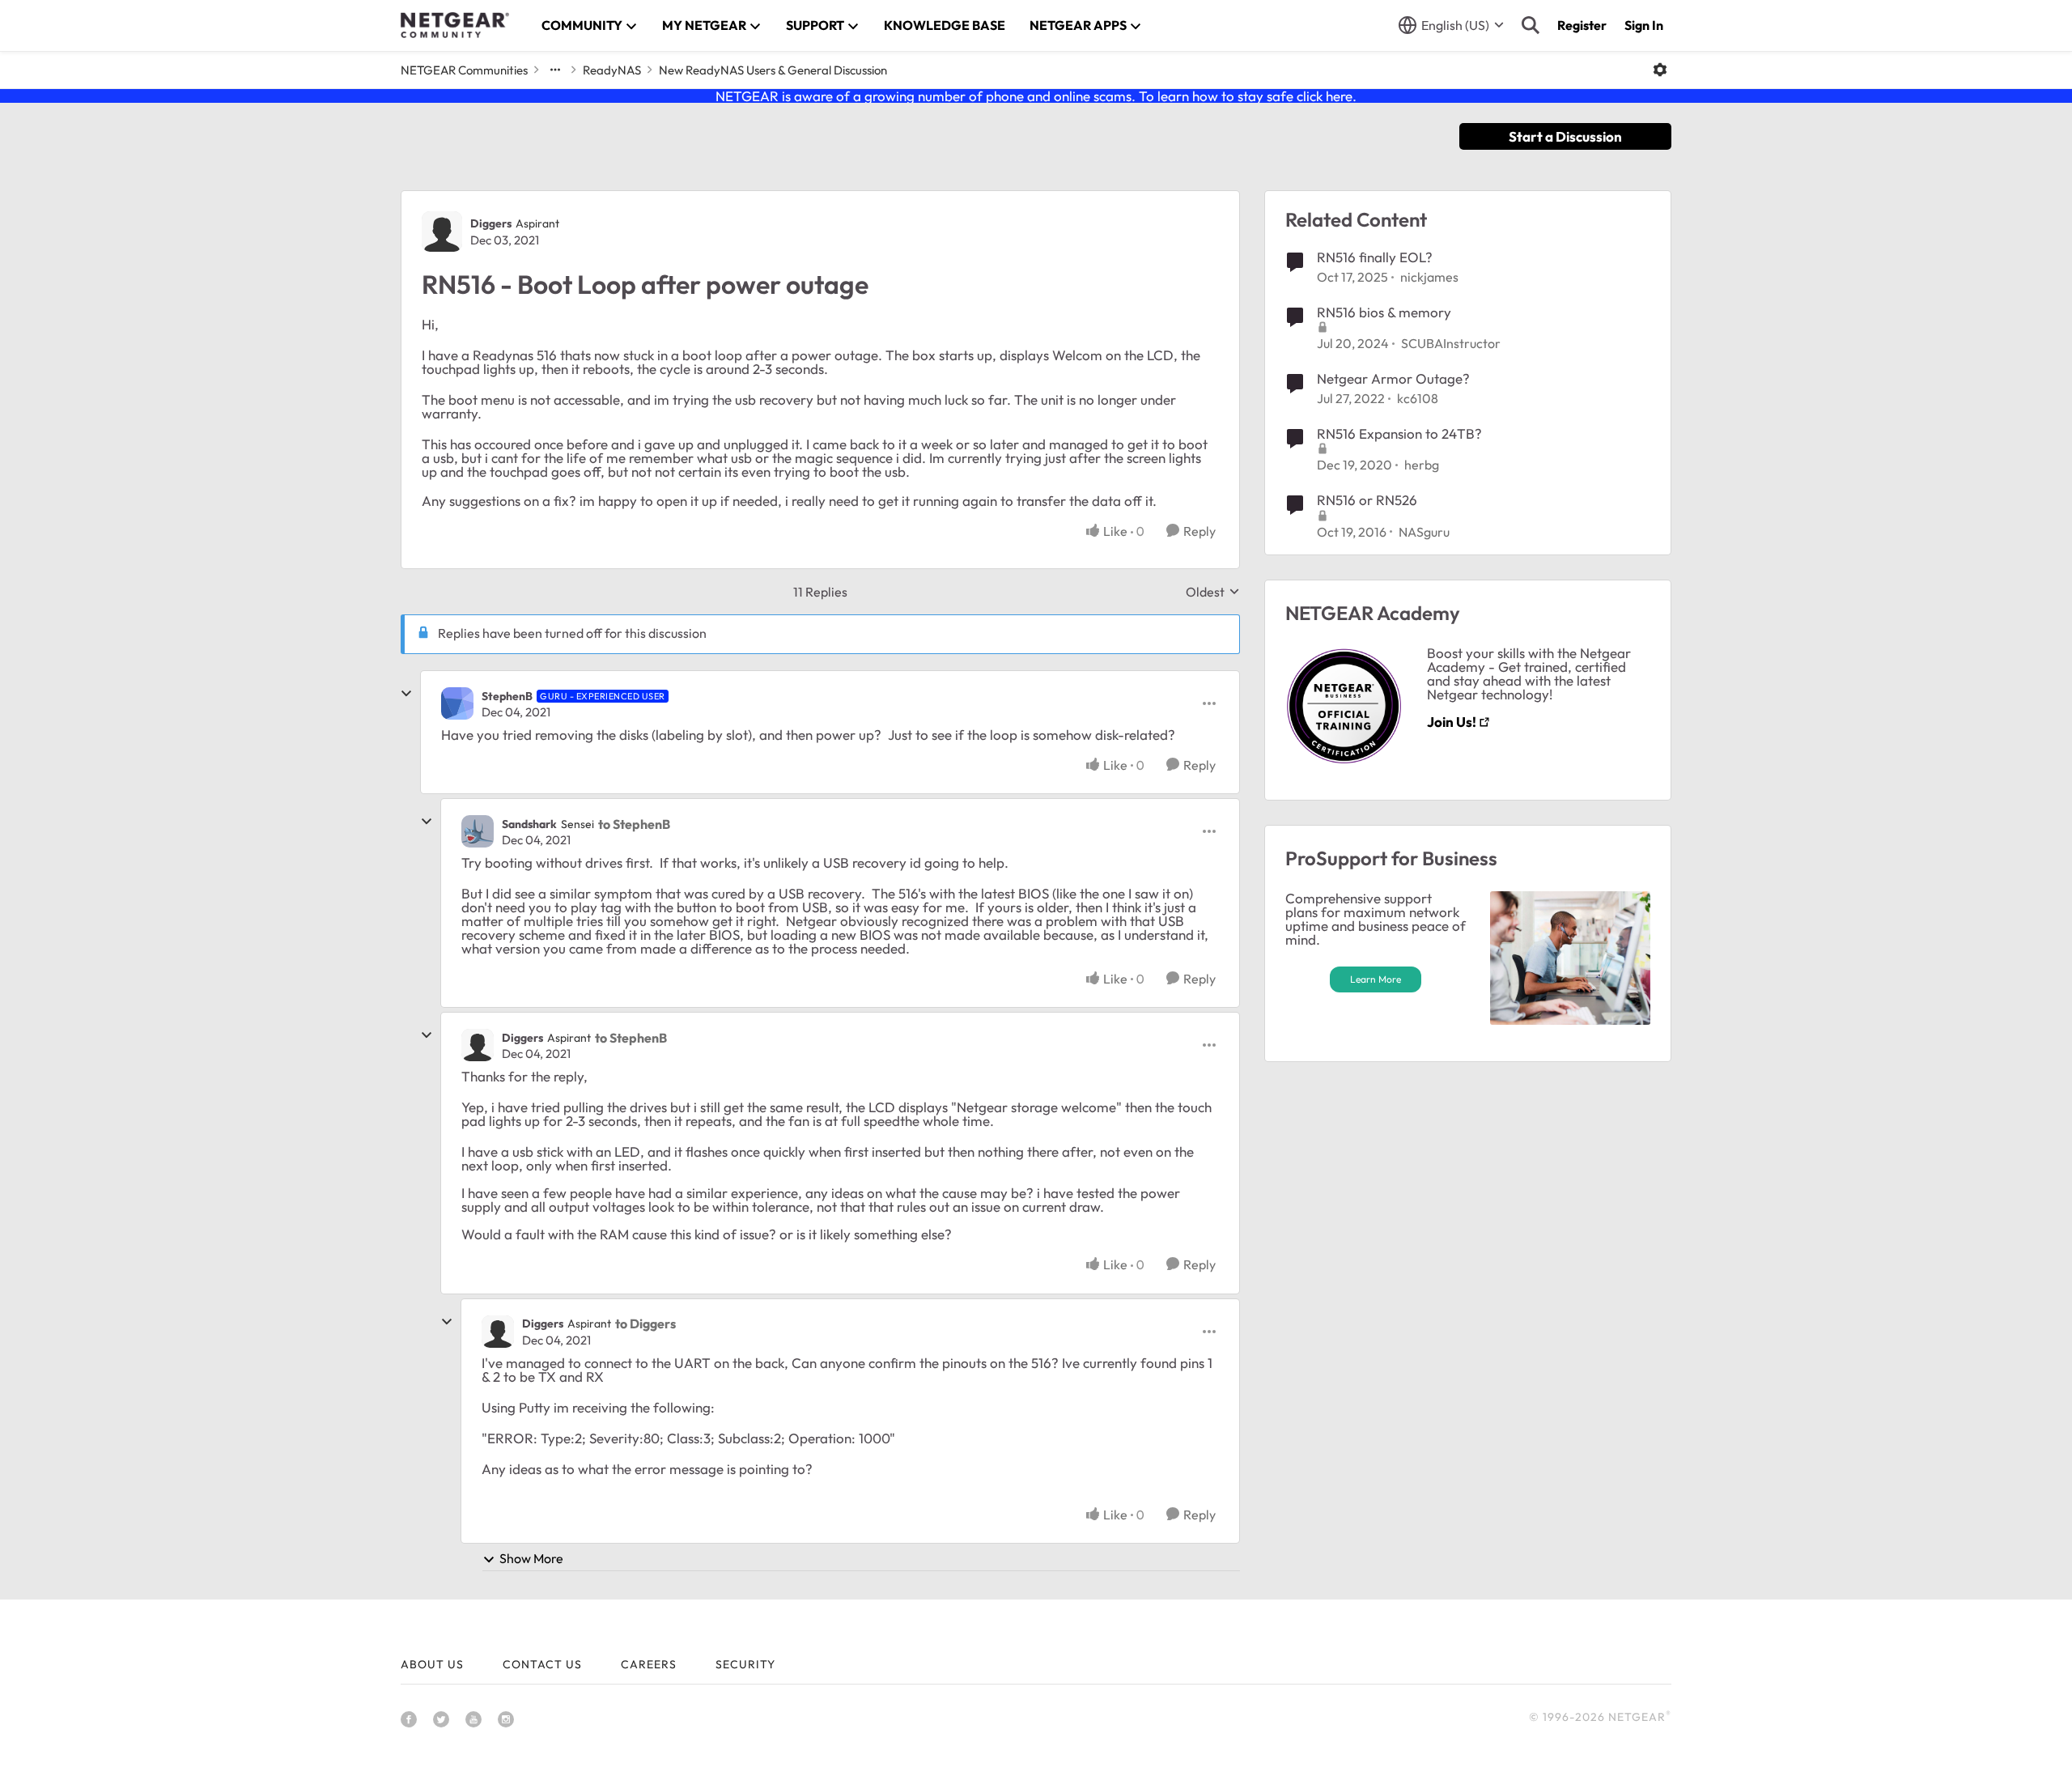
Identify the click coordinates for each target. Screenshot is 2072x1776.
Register (1582, 25)
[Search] (1531, 25)
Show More (531, 1558)
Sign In (1644, 25)
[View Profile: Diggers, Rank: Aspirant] (442, 232)
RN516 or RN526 (1367, 500)
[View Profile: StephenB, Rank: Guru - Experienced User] (457, 703)
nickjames (1429, 277)
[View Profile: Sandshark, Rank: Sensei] (478, 831)
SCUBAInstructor (1451, 343)
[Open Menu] (1660, 70)
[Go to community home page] (455, 25)
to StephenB (634, 824)
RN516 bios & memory (1384, 312)
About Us (432, 1664)
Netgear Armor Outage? (1393, 378)
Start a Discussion (1565, 136)
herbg (1422, 465)
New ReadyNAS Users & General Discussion (773, 70)
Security (745, 1664)
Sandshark (529, 824)
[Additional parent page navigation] (555, 70)
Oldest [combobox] (1213, 592)
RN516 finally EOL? (1375, 257)
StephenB (507, 696)
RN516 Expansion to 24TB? (1399, 433)
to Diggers (645, 1324)
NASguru (1424, 532)
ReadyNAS (612, 70)
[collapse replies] (406, 694)
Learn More (1376, 979)
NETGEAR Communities (464, 70)
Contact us (542, 1664)
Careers (649, 1664)
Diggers (491, 223)
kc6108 (1418, 398)
